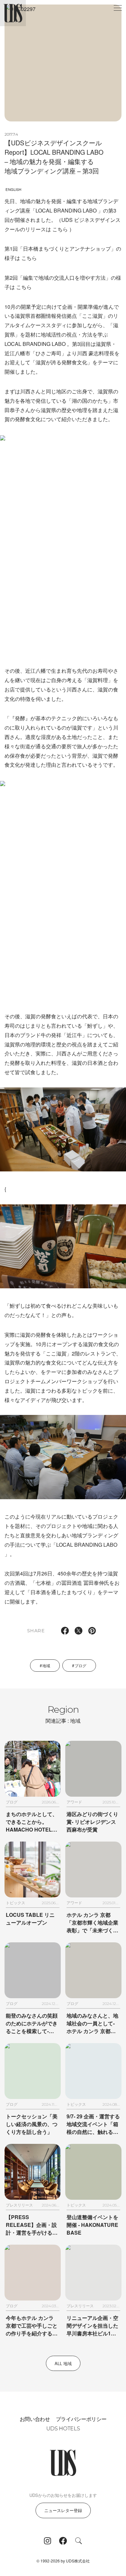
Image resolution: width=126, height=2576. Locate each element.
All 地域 (63, 2363)
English (13, 189)
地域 (46, 1665)
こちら (60, 229)
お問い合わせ (35, 2419)
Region (63, 1714)
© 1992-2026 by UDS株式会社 (63, 2561)
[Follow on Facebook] (63, 2541)
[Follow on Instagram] (47, 2541)
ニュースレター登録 (63, 2510)
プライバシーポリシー (81, 2419)
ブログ (80, 1665)
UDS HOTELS (63, 2429)
